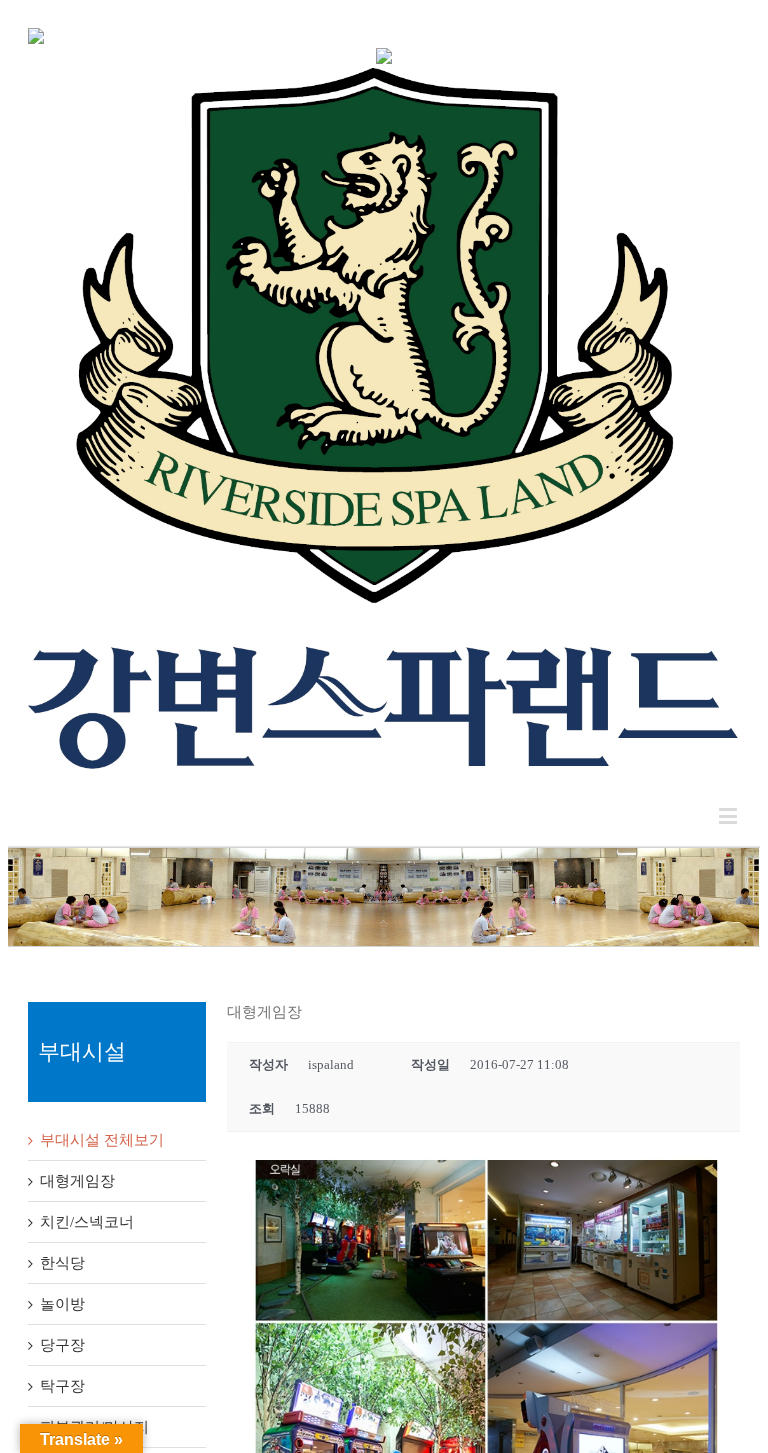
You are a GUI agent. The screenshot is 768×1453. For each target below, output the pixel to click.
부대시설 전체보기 (102, 1140)
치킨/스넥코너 (87, 1222)
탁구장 (62, 1386)
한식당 (62, 1263)
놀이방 (62, 1304)
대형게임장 (77, 1181)
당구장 (62, 1345)
